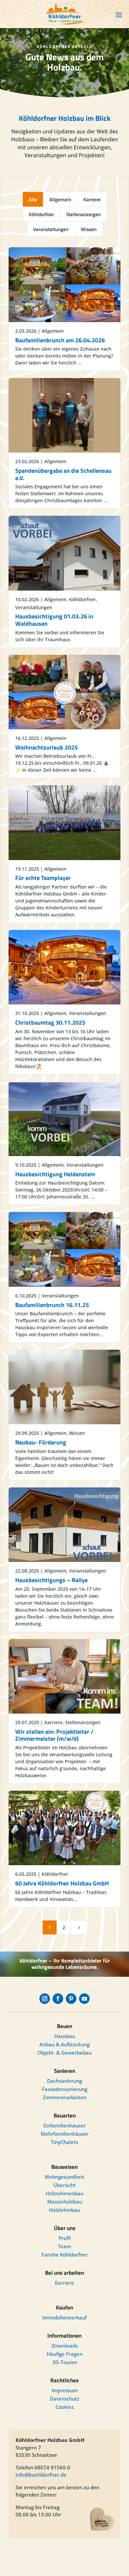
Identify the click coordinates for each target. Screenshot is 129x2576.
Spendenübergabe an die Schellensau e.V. (63, 474)
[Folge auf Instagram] (45, 1999)
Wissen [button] (89, 229)
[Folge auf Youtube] (84, 1999)
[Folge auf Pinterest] (71, 1999)
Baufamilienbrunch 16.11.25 (52, 1305)
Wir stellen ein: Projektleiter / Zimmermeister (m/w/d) (54, 1735)
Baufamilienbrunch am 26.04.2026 (60, 340)
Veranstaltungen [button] (51, 229)
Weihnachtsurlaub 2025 (46, 747)
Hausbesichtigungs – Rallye (51, 1580)
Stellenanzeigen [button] (83, 214)
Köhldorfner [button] (41, 214)
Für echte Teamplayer (43, 878)
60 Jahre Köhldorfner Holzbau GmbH (62, 1883)
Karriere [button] (92, 199)
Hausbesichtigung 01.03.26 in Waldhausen (54, 620)
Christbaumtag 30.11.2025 (50, 1022)
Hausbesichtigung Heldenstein (55, 1174)
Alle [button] (33, 199)
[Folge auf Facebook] (58, 1999)
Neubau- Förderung (41, 1442)
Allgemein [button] (60, 199)
